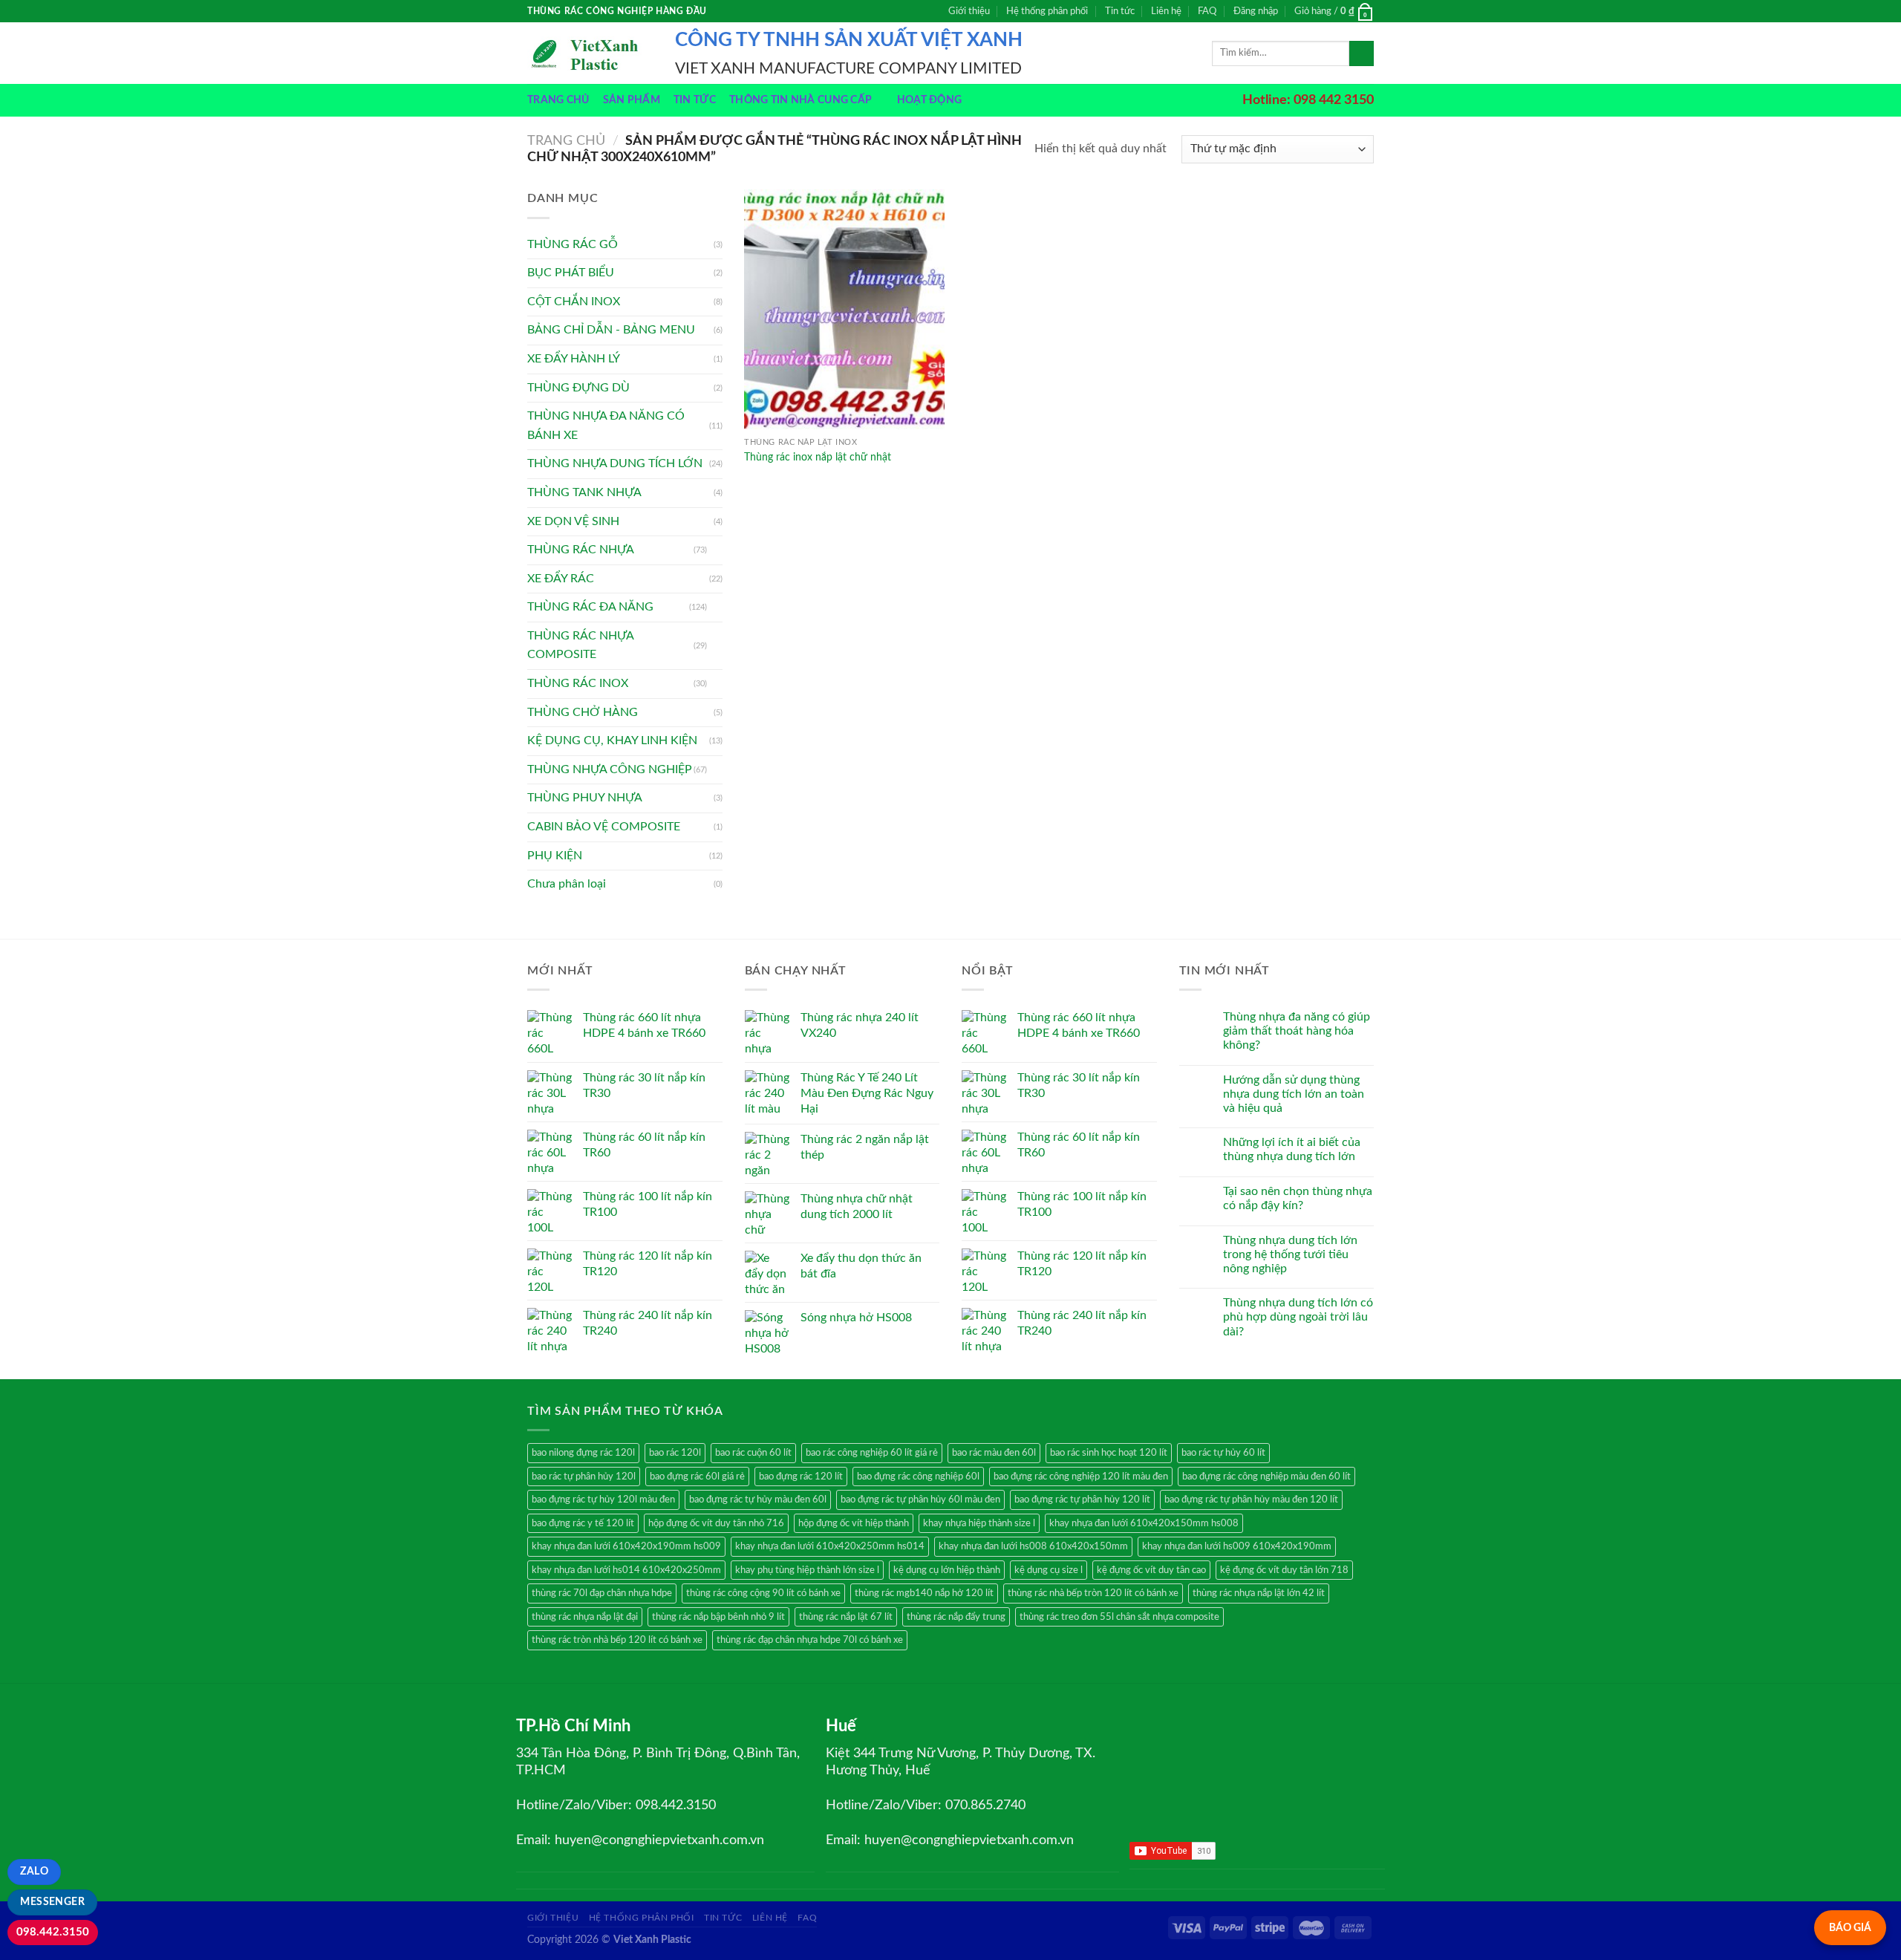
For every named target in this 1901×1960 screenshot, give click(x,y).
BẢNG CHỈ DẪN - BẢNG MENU (611, 330)
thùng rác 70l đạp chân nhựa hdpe (602, 1593)
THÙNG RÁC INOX (578, 683)
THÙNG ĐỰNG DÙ (578, 388)
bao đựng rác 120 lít (801, 1476)
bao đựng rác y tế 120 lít (583, 1523)
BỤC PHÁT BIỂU (571, 273)
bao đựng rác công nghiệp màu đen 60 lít (1266, 1476)
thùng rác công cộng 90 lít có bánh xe (763, 1593)
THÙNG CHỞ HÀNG (583, 712)
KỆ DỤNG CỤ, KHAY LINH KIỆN (612, 740)
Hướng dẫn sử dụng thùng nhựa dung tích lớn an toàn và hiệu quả (1294, 1094)
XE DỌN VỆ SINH (573, 521)
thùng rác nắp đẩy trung (956, 1617)
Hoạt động (930, 100)
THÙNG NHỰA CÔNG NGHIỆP (610, 769)
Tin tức (1120, 11)
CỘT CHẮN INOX (574, 302)
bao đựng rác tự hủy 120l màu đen (603, 1500)
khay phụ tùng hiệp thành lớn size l (807, 1570)
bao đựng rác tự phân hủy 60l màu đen (920, 1500)
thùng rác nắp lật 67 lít (846, 1617)
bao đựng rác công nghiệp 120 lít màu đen (1081, 1476)
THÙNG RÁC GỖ (573, 244)
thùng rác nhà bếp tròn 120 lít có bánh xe (1093, 1593)
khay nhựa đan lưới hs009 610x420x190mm (1237, 1546)
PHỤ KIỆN (555, 856)
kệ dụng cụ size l (1049, 1570)
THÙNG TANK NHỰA (584, 492)
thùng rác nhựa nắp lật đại (585, 1617)
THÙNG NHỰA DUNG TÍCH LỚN (615, 463)
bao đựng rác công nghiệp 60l (918, 1476)
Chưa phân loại (567, 884)
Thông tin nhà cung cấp (800, 100)
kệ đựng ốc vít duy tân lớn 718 (1284, 1570)
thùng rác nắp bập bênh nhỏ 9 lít (718, 1617)
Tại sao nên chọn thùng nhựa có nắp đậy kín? (1298, 1198)
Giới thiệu (969, 11)
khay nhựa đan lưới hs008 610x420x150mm (1033, 1546)
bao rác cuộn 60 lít (753, 1453)
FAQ (1207, 11)
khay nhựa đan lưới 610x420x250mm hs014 (830, 1546)
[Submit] (1362, 53)
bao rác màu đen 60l (994, 1453)
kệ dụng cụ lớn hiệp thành (947, 1570)
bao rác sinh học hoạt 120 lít (1109, 1453)
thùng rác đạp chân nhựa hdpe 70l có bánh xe (810, 1640)
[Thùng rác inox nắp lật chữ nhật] (844, 309)
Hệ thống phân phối (1047, 11)
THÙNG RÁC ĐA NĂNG (590, 607)
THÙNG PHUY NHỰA (585, 798)
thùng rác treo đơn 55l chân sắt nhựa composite (1119, 1617)
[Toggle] (717, 550)
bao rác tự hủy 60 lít (1223, 1453)
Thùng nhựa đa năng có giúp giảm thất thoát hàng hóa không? (1297, 1031)
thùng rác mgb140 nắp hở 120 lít (924, 1593)
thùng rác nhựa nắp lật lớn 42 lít (1259, 1593)
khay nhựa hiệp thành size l (979, 1523)
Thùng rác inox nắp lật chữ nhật (818, 457)
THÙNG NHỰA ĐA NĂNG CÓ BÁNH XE (606, 426)
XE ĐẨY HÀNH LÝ (574, 359)
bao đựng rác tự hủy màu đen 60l (758, 1500)
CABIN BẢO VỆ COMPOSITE (604, 827)
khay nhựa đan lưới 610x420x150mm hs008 (1144, 1523)
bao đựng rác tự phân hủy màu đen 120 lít (1251, 1500)
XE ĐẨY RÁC (561, 579)
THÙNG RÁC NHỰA (581, 550)
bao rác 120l (675, 1453)
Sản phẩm (632, 100)
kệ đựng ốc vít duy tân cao (1151, 1570)
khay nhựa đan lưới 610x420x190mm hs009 (626, 1546)
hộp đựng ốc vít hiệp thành (854, 1523)
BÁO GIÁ (1850, 1928)
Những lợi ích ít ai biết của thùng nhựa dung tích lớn (1292, 1149)
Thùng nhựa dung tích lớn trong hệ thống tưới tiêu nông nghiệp (1290, 1254)
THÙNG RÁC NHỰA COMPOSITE (580, 645)
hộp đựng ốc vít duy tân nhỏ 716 (716, 1523)
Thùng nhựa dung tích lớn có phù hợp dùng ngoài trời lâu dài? (1298, 1317)
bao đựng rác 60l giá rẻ (697, 1476)
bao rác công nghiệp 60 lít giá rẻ (872, 1453)
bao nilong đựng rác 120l (583, 1453)
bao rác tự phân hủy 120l (584, 1476)
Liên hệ (1166, 11)
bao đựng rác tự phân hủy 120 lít (1082, 1500)
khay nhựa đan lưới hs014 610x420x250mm (626, 1570)
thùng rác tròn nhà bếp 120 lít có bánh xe (617, 1640)
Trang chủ (558, 100)
